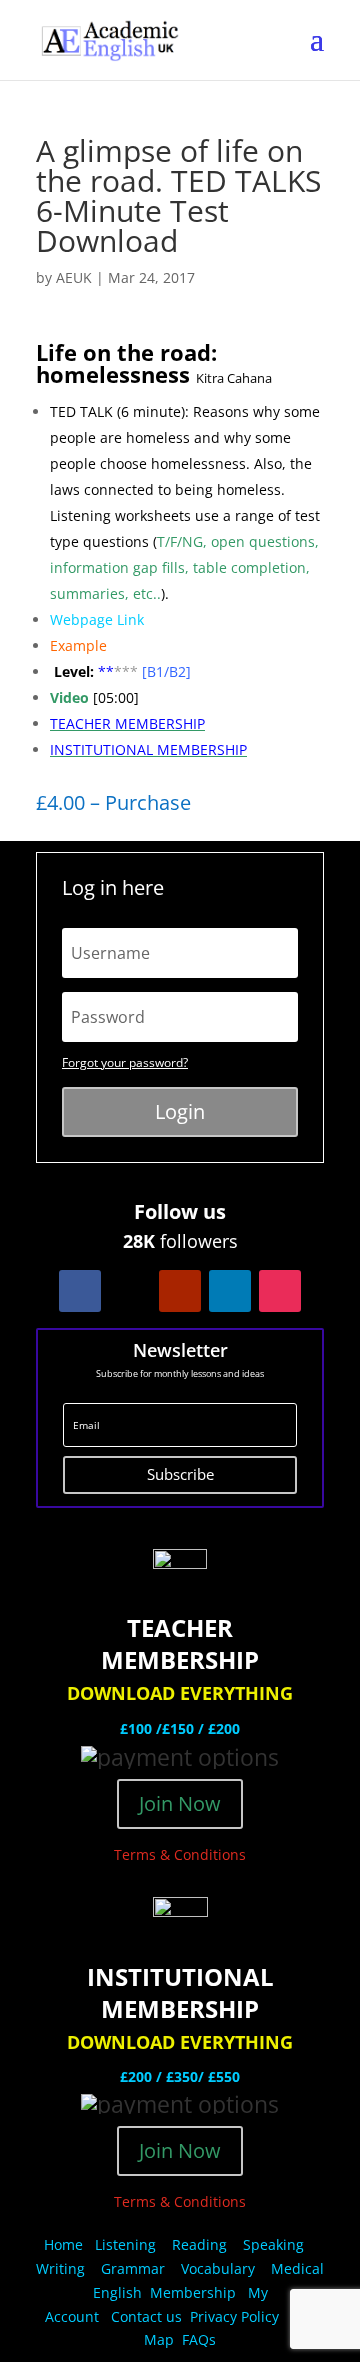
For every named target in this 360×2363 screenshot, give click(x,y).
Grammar (133, 2268)
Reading (199, 2244)
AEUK (74, 277)
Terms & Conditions (180, 1854)
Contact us (146, 2316)
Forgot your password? (125, 1062)
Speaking (273, 2244)
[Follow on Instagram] (280, 1291)
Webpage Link (97, 619)
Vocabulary (218, 2268)
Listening (125, 2244)
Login (180, 1111)
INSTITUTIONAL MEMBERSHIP (148, 749)
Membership (193, 2292)
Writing (60, 2268)
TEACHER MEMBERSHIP (127, 723)
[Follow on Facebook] (80, 1291)
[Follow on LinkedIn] (230, 1291)
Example (78, 645)
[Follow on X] (130, 1291)
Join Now (180, 1803)
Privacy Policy (236, 2316)
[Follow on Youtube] (180, 1291)
